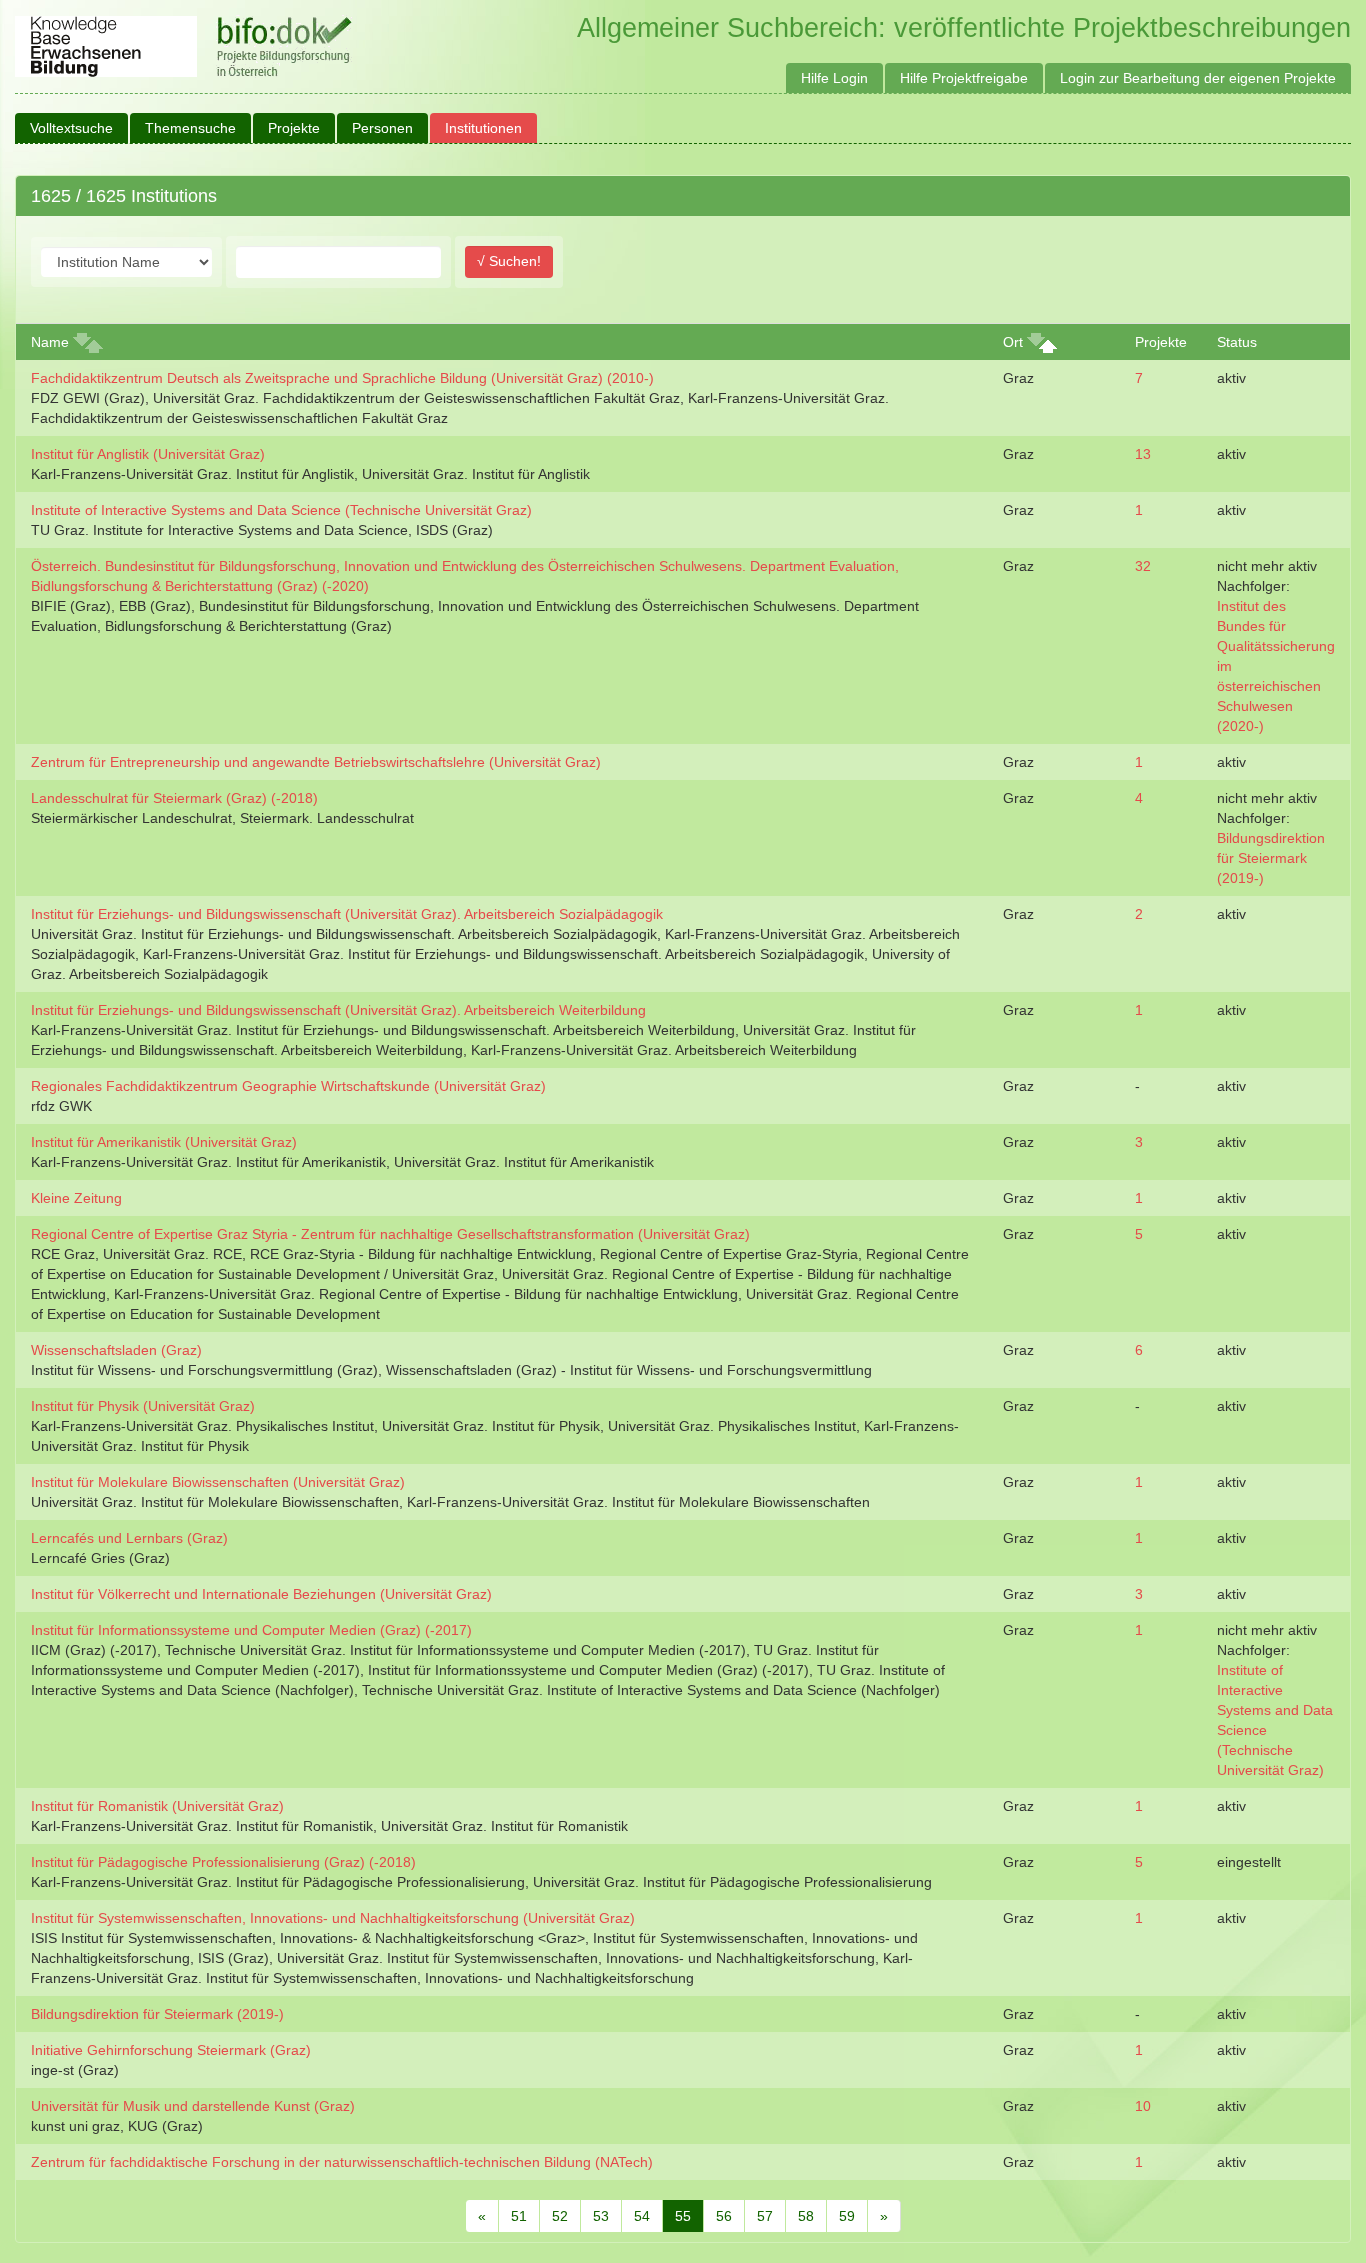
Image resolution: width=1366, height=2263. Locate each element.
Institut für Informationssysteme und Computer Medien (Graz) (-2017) (251, 1630)
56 (724, 2216)
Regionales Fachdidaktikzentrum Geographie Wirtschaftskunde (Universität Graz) (288, 1086)
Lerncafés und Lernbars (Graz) (129, 1538)
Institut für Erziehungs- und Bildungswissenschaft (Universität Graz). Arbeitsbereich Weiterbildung (338, 1010)
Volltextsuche (71, 128)
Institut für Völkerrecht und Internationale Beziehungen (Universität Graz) (261, 1594)
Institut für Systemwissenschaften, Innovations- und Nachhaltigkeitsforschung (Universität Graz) (333, 1918)
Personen (382, 128)
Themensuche (190, 128)
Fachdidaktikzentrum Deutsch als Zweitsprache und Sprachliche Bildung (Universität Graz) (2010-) (342, 378)
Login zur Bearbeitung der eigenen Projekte (1198, 78)
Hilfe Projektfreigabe (964, 78)
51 (519, 2216)
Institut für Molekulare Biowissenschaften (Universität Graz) (218, 1482)
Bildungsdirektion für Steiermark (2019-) (1271, 858)
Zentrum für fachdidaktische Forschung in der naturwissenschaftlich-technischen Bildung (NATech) (342, 2162)
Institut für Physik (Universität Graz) (143, 1406)
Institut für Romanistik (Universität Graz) (157, 1806)
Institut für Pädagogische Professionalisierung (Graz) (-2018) (223, 1862)
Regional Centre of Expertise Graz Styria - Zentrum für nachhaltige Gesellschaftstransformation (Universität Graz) (390, 1234)
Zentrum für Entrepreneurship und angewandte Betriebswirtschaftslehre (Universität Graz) (316, 762)
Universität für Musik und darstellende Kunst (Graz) (193, 2106)
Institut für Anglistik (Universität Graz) (148, 454)
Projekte (294, 128)
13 (1143, 454)
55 (683, 2216)
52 (560, 2216)
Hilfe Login (834, 78)
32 (1143, 566)
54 (642, 2216)
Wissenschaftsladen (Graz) (116, 1350)
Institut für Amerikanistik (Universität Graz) (164, 1142)
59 (847, 2216)
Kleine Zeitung (76, 1198)
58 (806, 2216)
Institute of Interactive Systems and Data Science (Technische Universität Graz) (281, 510)
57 (765, 2216)
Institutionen (483, 128)
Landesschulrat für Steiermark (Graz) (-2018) (174, 798)
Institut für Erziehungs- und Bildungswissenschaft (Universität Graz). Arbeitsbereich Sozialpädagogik (347, 914)
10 (1143, 2106)
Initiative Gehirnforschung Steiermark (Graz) (171, 2050)
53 (601, 2216)
